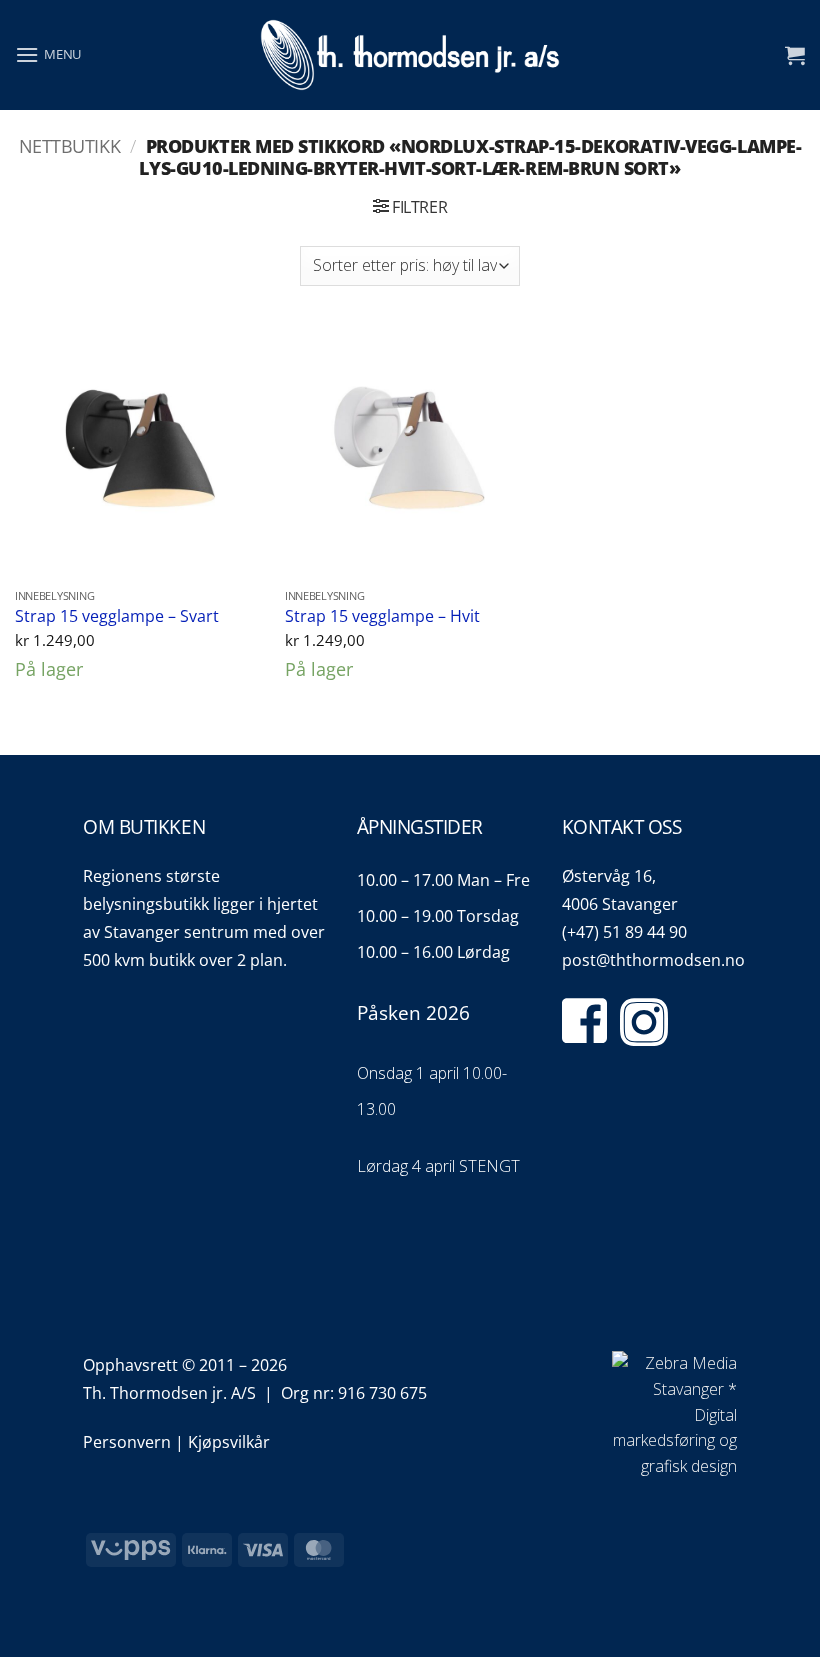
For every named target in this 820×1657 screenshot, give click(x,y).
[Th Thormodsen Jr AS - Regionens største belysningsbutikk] (410, 55)
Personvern (127, 1442)
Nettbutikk (69, 145)
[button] (48, 54)
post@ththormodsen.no (653, 960)
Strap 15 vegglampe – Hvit (382, 616)
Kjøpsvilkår (229, 1442)
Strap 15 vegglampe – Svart (117, 616)
